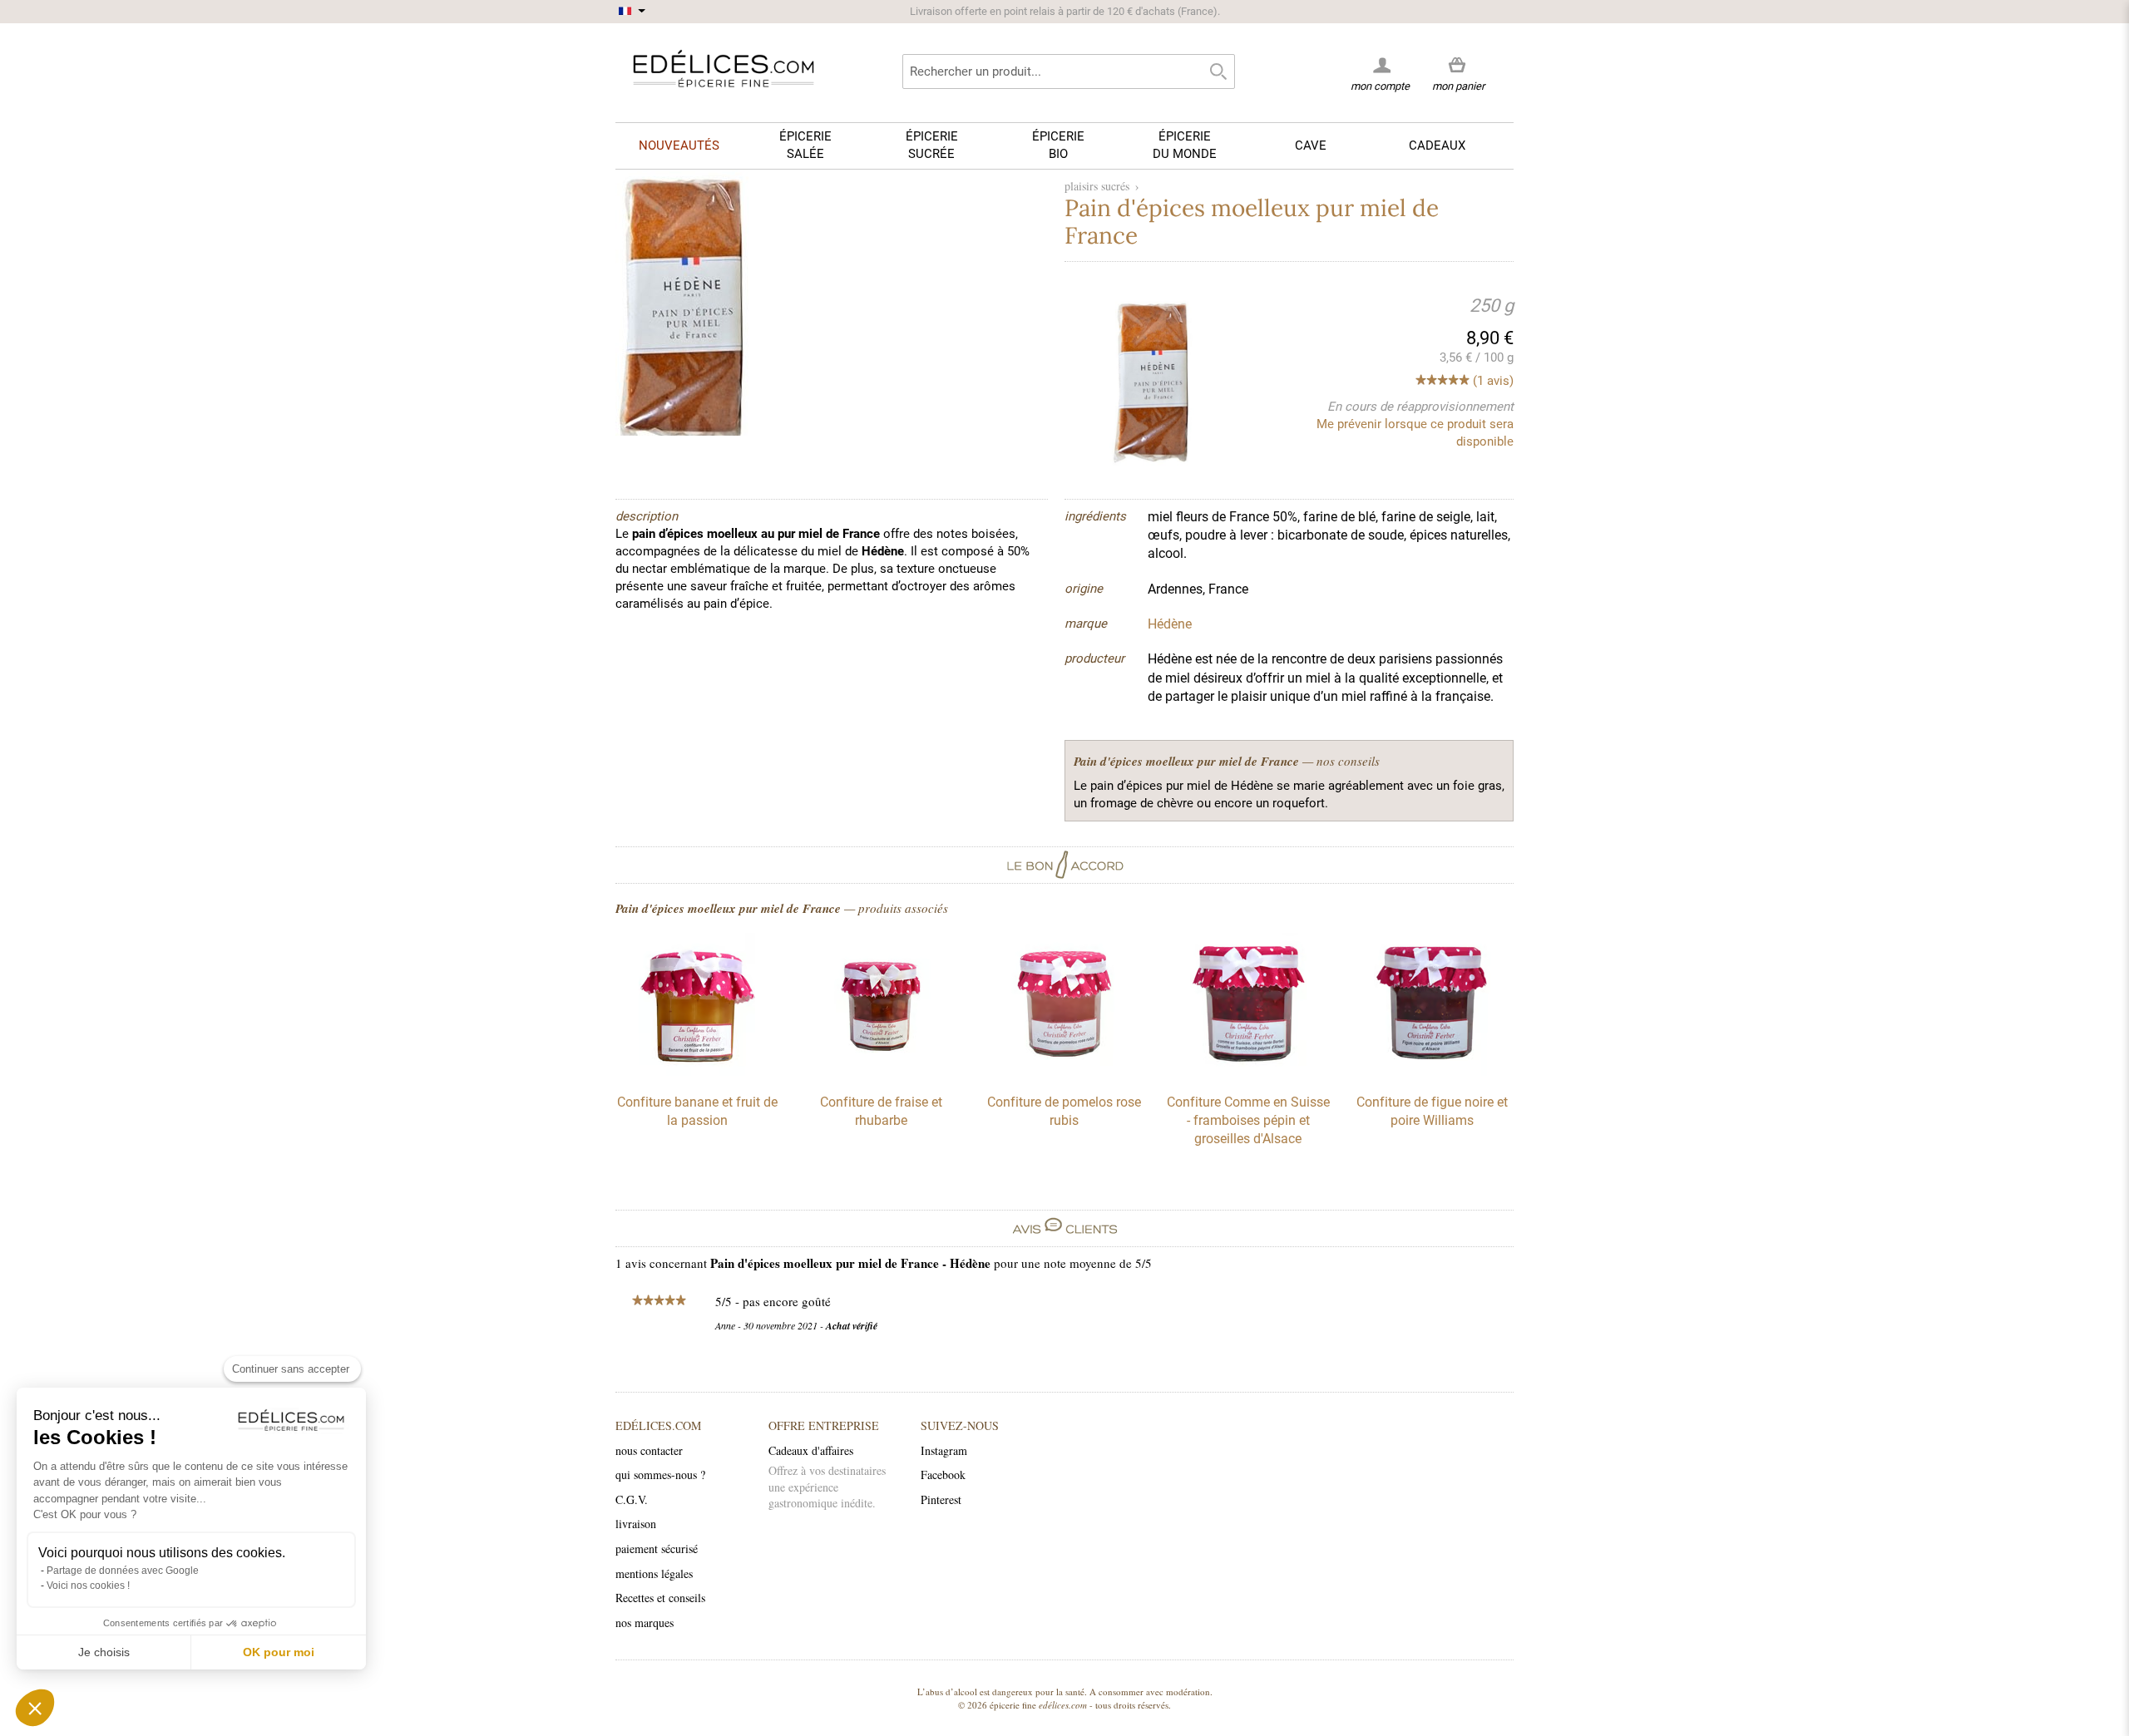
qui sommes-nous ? (660, 1475)
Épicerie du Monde (1185, 145)
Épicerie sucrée (932, 145)
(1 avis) (1493, 381)
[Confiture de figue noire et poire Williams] (1432, 1072)
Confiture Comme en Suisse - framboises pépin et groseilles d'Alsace (1248, 1121)
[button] (35, 1708)
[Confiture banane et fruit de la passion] (697, 1072)
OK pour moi (279, 1652)
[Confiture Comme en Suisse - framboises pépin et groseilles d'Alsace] (1248, 1072)
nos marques (645, 1623)
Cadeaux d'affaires (811, 1450)
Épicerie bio (1058, 145)
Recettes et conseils (660, 1598)
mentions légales (654, 1573)
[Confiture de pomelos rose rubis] (1064, 1072)
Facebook (943, 1475)
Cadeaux (1437, 145)
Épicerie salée (805, 145)
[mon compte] (1380, 65)
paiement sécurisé (657, 1549)
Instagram (944, 1450)
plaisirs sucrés (1097, 186)
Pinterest (941, 1499)
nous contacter (649, 1450)
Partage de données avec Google (123, 1571)
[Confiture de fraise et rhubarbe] (881, 1072)
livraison (636, 1524)
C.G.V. (632, 1499)
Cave (1311, 145)
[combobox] (1069, 72)
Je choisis (104, 1652)
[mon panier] (1458, 66)
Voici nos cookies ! (88, 1586)
